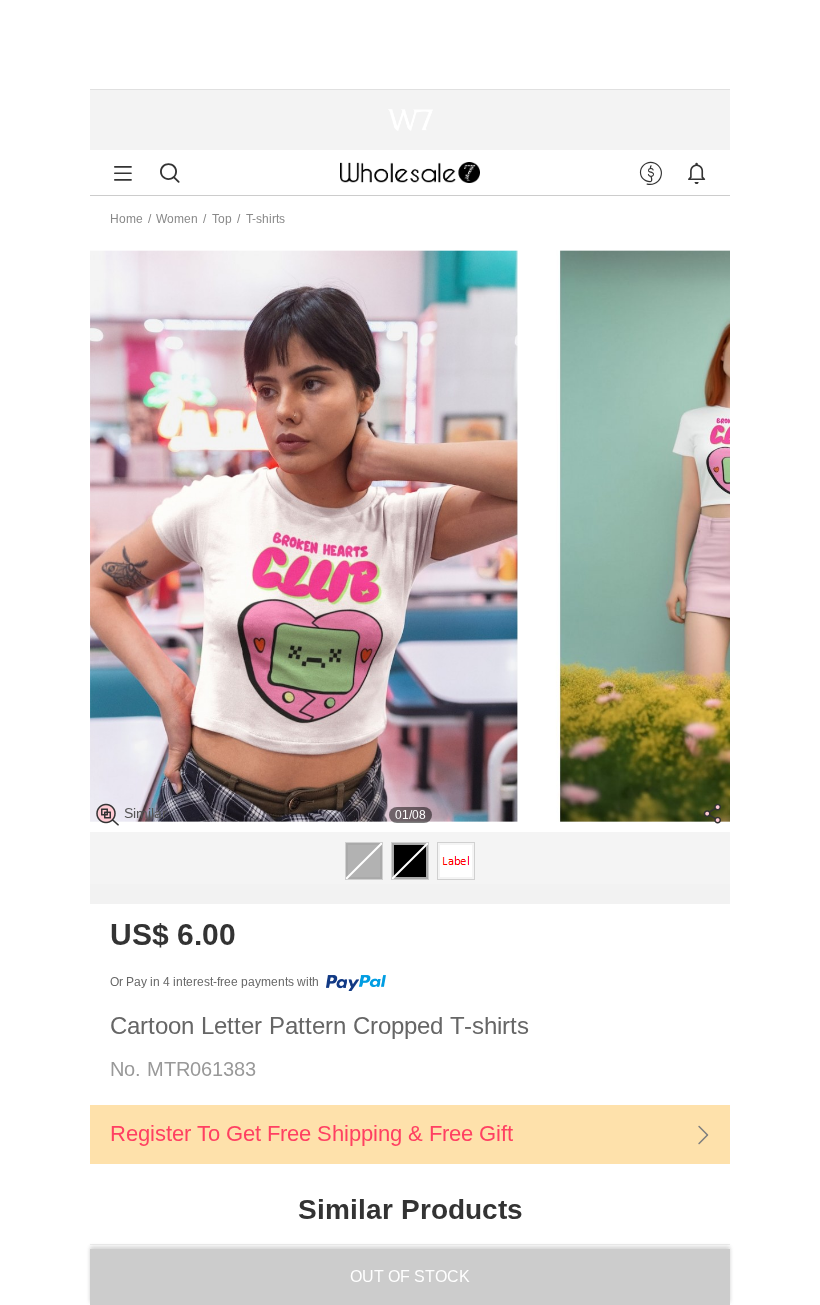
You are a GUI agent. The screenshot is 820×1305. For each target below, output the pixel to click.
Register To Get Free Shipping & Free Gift (311, 1133)
